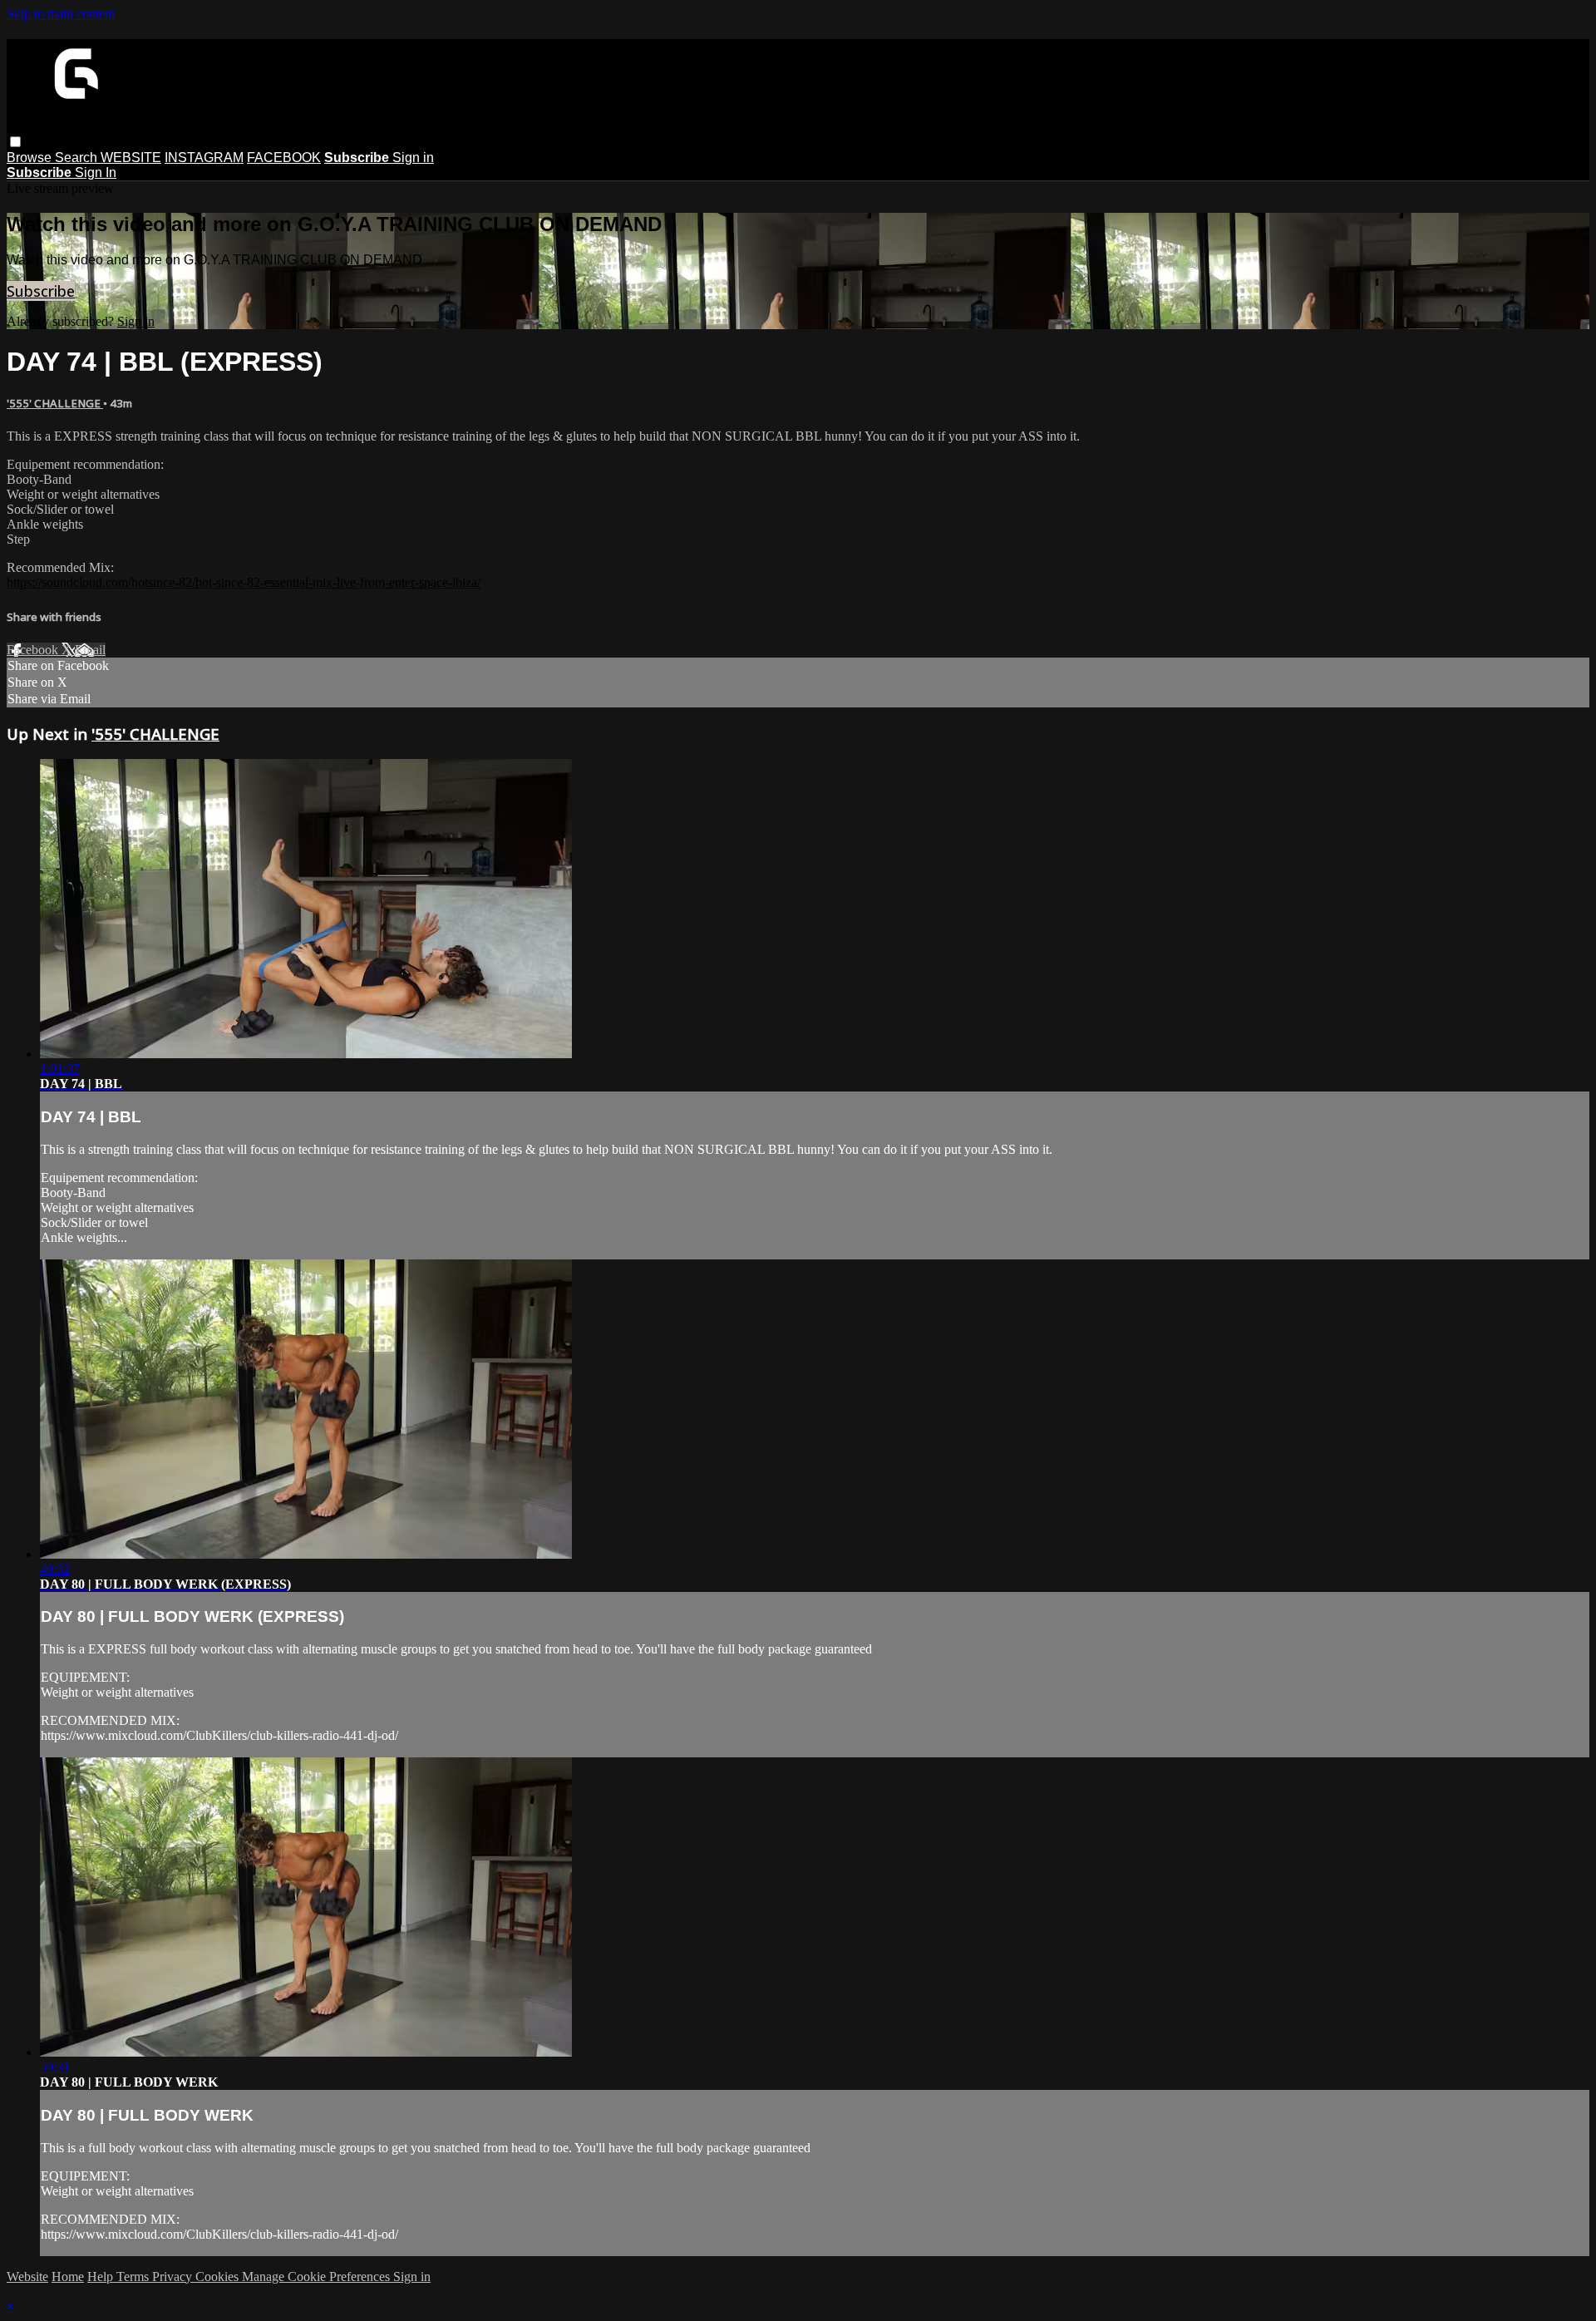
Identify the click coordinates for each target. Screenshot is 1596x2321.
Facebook (34, 650)
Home (68, 2277)
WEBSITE (131, 158)
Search (78, 158)
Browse (31, 158)
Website (27, 2277)
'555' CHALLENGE (55, 403)
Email (90, 650)
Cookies (219, 2277)
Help (102, 2277)
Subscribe (41, 291)
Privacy (174, 2277)
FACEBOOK (284, 158)
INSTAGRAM (204, 158)
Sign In (96, 172)
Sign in (413, 158)
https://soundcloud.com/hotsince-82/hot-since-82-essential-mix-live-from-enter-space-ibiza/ (244, 582)
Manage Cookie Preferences (318, 2277)
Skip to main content (61, 14)
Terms (134, 2277)
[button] (15, 142)
